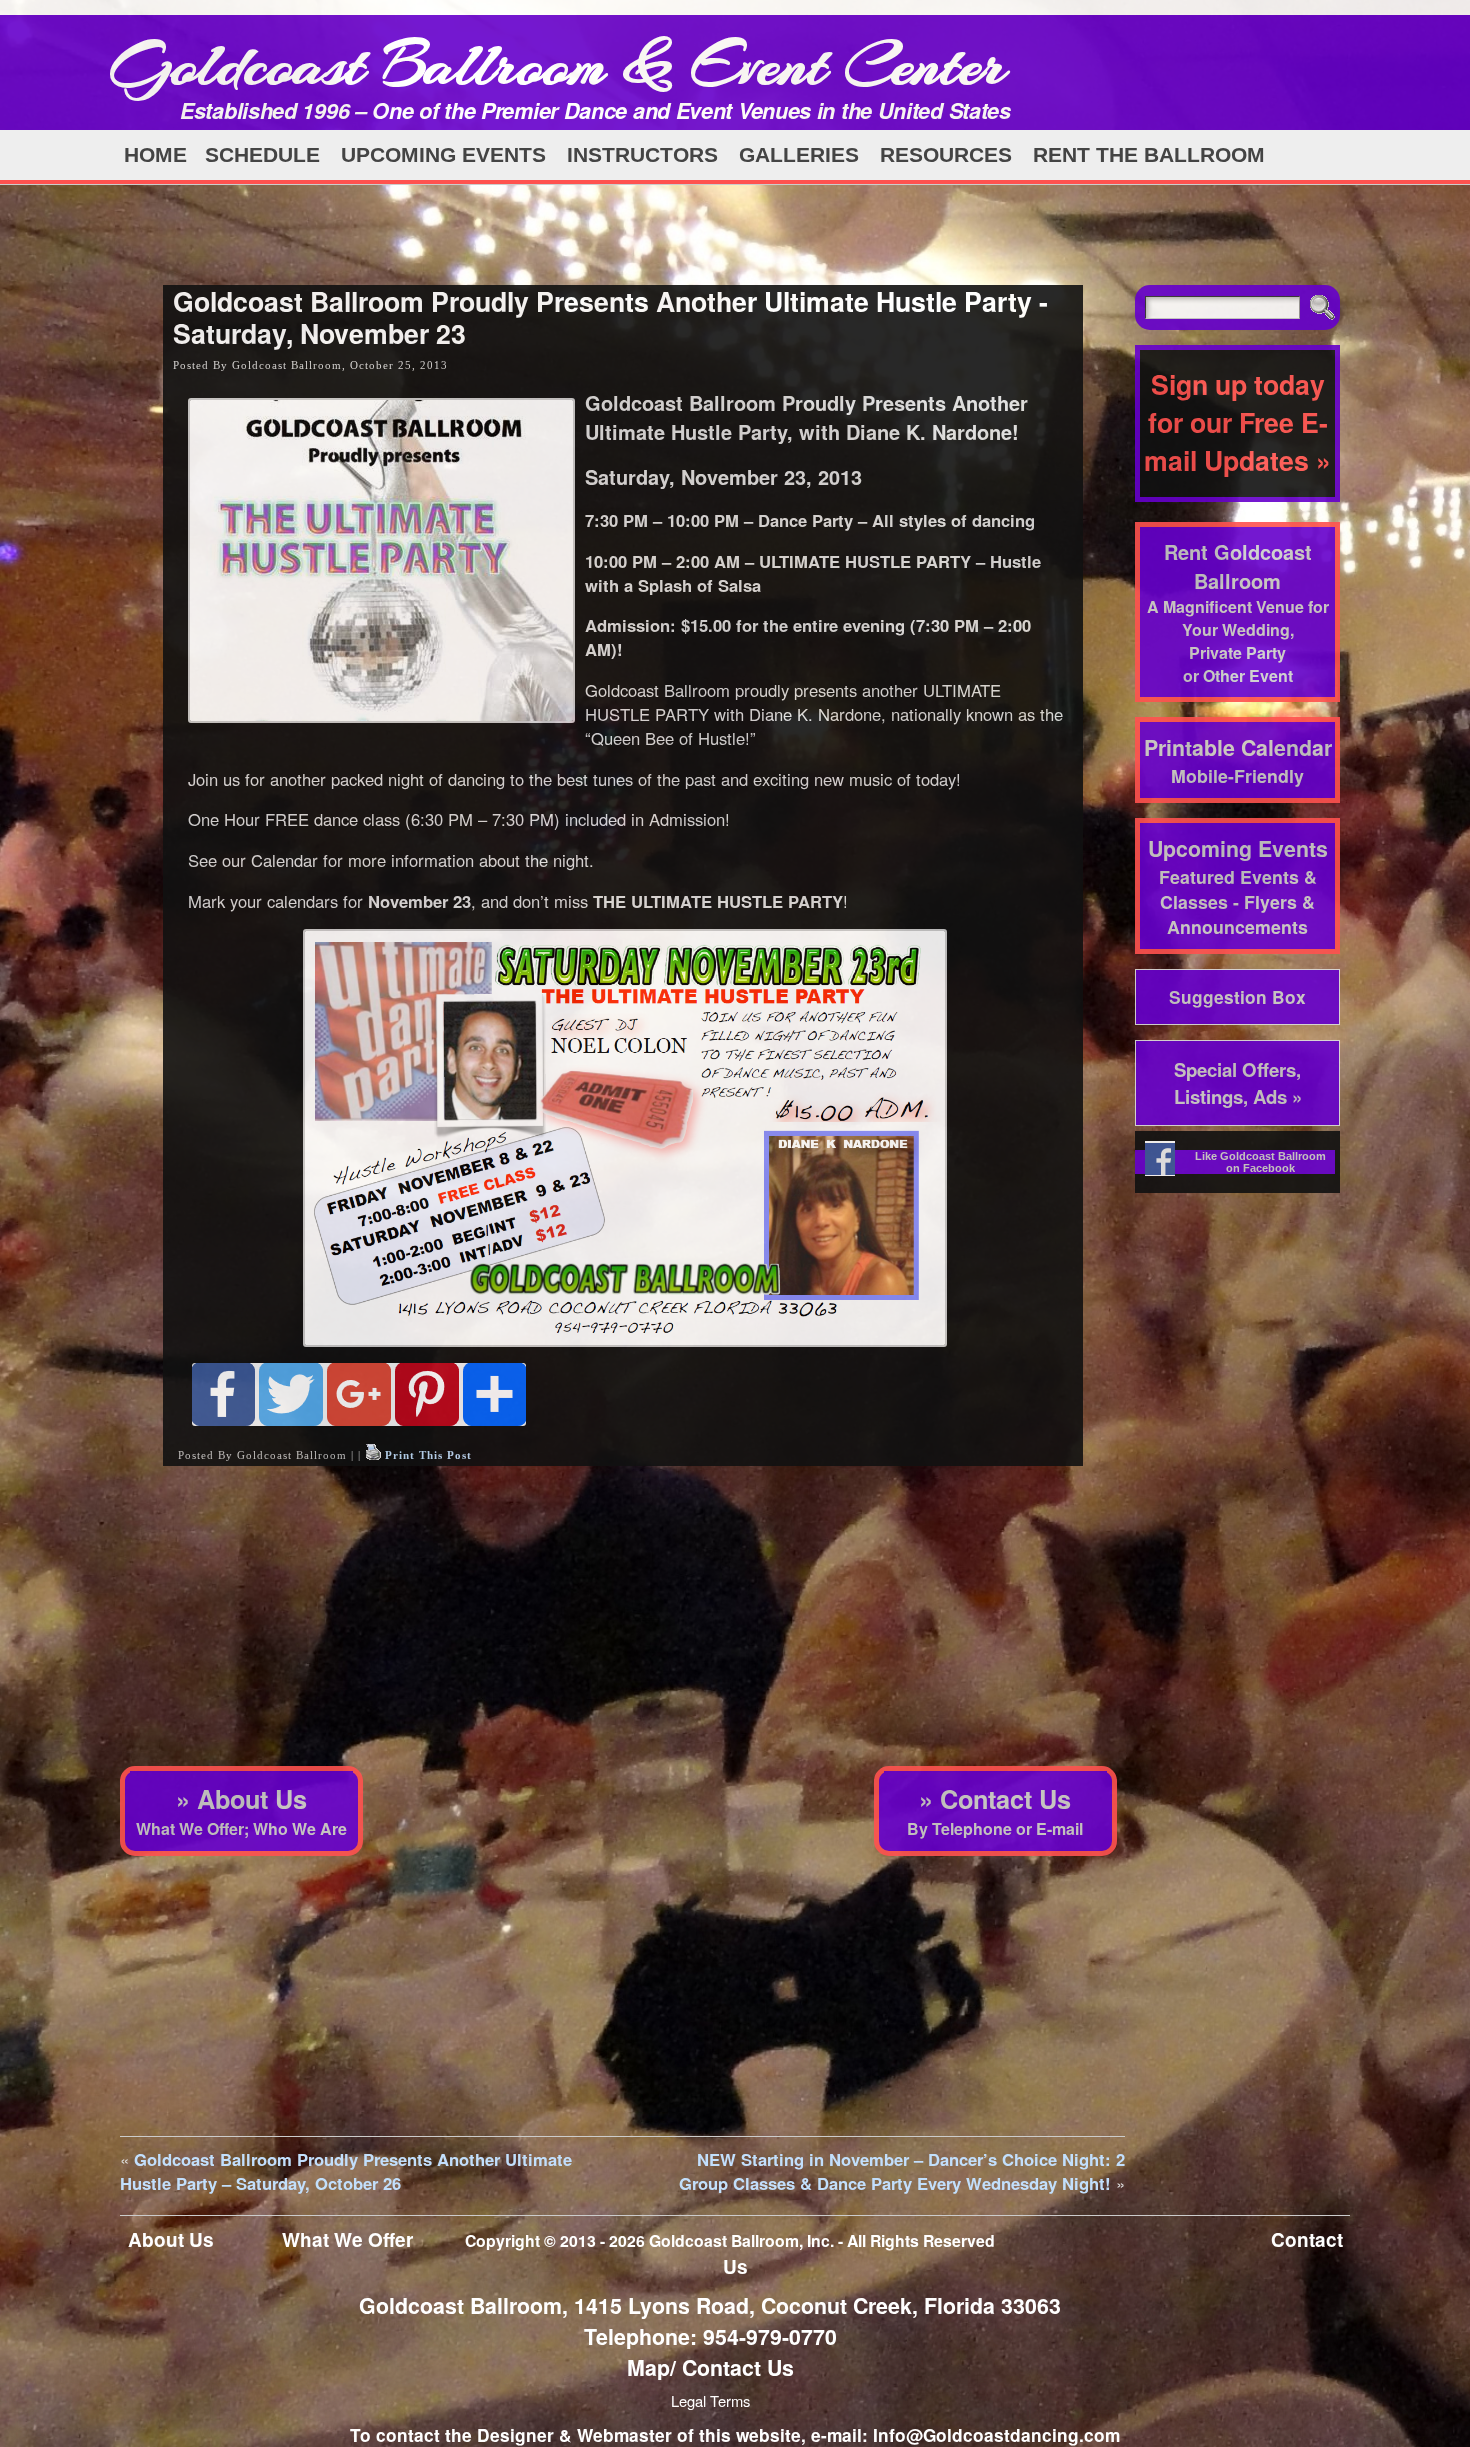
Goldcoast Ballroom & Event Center (558, 64)
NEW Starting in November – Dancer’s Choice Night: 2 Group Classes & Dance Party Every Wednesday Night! (902, 2171)
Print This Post (428, 1455)
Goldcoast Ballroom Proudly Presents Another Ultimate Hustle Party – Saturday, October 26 (346, 2171)
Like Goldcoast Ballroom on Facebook (1260, 1162)
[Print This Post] (373, 1455)
